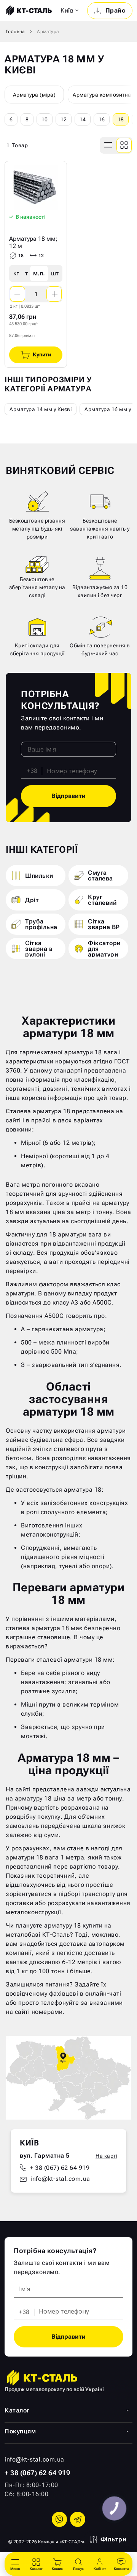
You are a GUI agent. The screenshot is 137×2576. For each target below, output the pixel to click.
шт (55, 273)
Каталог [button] (17, 2410)
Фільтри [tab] (114, 2539)
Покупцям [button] (20, 2431)
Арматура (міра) (34, 95)
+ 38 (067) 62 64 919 (60, 2168)
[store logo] (28, 11)
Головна (15, 32)
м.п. (39, 273)
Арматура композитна (102, 95)
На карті (106, 2156)
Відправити (68, 796)
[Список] (108, 145)
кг (16, 273)
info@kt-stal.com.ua (60, 2179)
